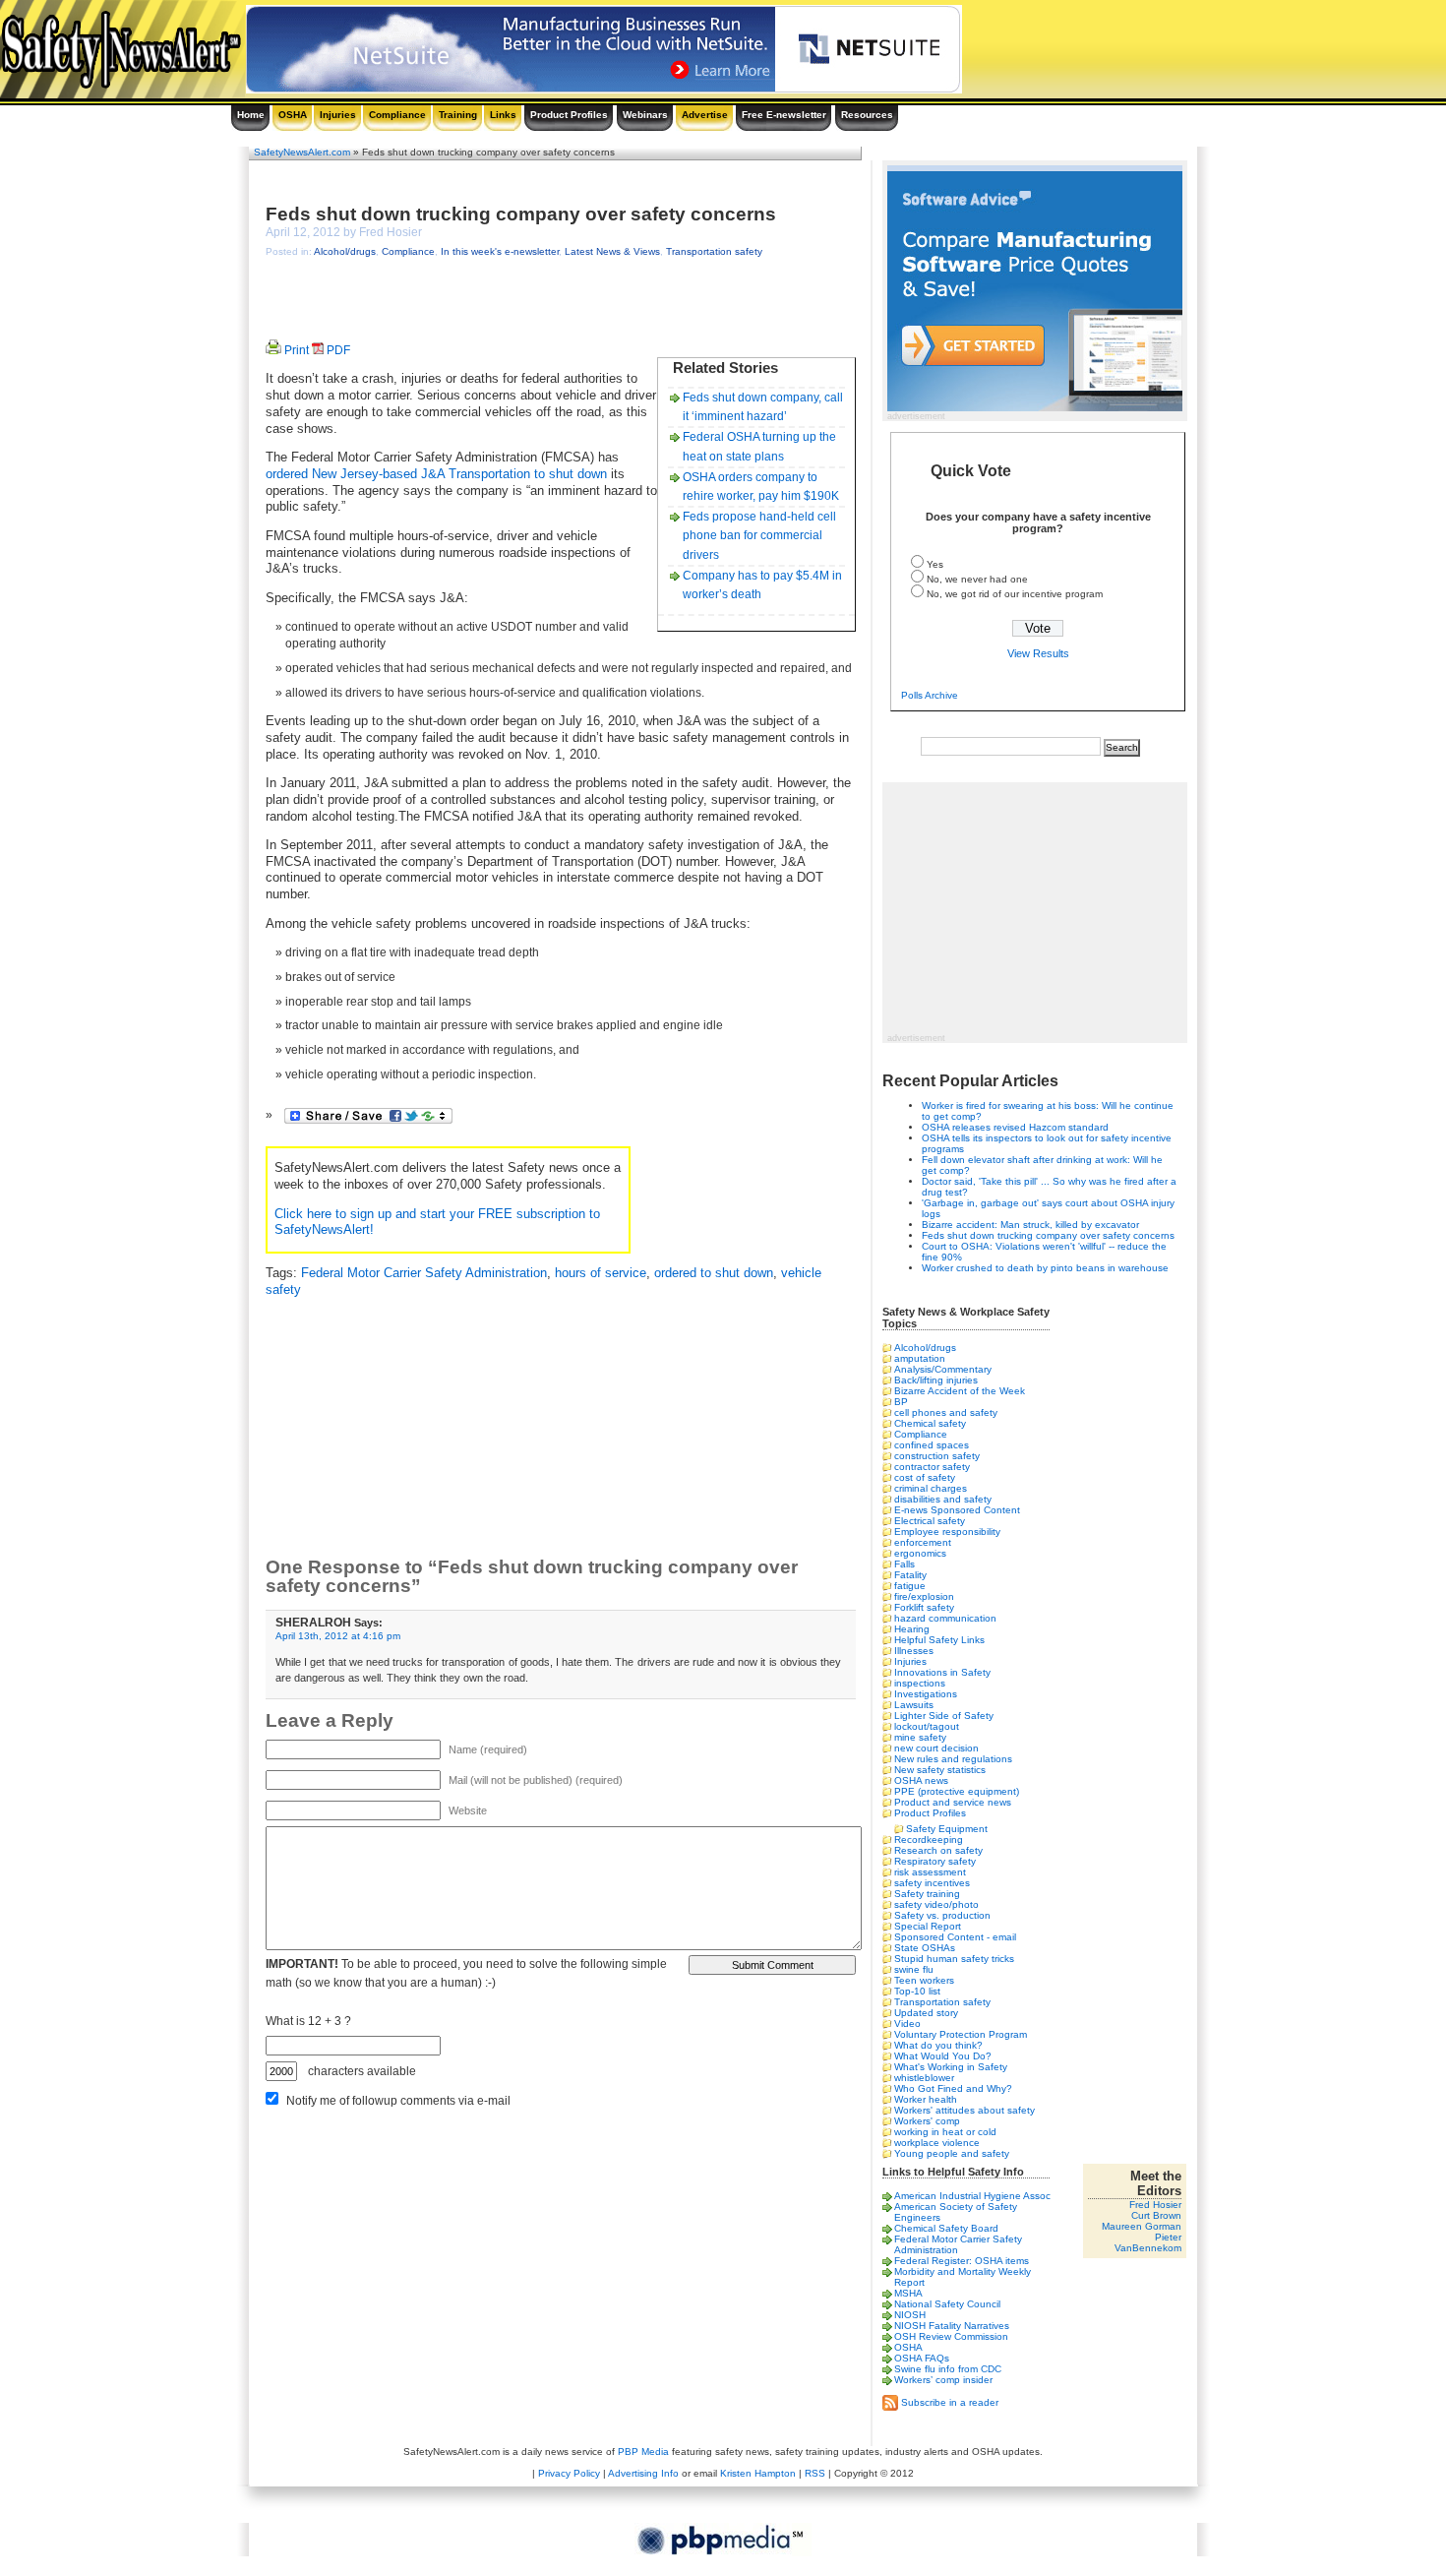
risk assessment (930, 1872)
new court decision (936, 1748)
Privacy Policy (569, 2473)
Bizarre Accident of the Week (960, 1391)
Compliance (397, 115)
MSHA (908, 2293)
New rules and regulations (953, 1759)
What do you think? (938, 2045)
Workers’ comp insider (943, 2380)
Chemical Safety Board (946, 2228)
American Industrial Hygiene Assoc (972, 2196)
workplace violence (937, 2143)
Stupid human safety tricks (954, 1959)
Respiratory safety (935, 1861)
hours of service (601, 1273)
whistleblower (924, 2078)
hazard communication (945, 1618)
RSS (815, 2473)
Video (907, 2024)
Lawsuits (914, 1705)
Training (458, 115)
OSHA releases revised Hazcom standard (1015, 1127)
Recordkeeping (929, 1840)
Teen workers (924, 1980)
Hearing (912, 1629)
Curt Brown (1156, 2215)
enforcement (923, 1542)
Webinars (645, 115)
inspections (920, 1683)
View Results (1038, 653)
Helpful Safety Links (939, 1640)
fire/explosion (924, 1596)
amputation (920, 1358)
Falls (904, 1564)
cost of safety (925, 1477)
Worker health (926, 2099)
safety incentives (932, 1883)
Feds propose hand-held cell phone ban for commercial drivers (759, 535)
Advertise (705, 115)
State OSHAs (925, 1948)
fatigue (910, 1586)
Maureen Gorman (1142, 2226)
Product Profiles (569, 115)
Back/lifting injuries (936, 1380)
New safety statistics (940, 1770)
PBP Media (643, 2452)
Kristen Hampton (758, 2473)
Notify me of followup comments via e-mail (398, 2101)
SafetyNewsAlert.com (302, 152)
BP (901, 1402)
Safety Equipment (947, 1829)
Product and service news (953, 1802)
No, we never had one (977, 579)
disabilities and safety (943, 1499)
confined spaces (932, 1445)
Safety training (927, 1894)
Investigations (926, 1694)
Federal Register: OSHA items (962, 2261)
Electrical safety (930, 1521)
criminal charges (931, 1488)
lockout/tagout (927, 1726)
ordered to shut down (714, 1273)
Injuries (338, 115)
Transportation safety (714, 251)
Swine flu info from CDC (948, 2369)
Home (251, 115)
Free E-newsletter (784, 115)
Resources (867, 115)
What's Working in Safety (951, 2067)
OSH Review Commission (951, 2336)
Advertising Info (643, 2473)
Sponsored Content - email (955, 1937)
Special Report (928, 1926)
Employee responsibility (947, 1532)
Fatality (910, 1575)
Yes (935, 564)
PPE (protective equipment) (957, 1791)
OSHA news (921, 1780)
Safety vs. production (942, 1915)
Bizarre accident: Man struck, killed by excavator (1030, 1225)
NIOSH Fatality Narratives (952, 2326)
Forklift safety (924, 1607)
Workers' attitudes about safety (964, 2110)
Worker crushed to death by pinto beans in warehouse (1045, 1268)
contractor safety (932, 1467)
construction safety (937, 1456)
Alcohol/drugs (345, 251)
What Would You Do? (943, 2056)
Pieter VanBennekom (1148, 2242)
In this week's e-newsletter (500, 251)
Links (503, 115)
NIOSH (910, 2315)
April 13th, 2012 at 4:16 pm (338, 1636)
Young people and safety (952, 2153)
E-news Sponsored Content (957, 1510)
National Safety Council (947, 2304)
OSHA (293, 115)
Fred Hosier (1155, 2205)
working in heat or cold (945, 2132)
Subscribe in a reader (950, 2401)
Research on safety (938, 1850)
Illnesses (914, 1651)
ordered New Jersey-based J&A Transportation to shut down (436, 474)
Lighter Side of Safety (944, 1716)
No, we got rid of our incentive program (1015, 594)
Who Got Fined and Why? (953, 2088)
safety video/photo (936, 1904)
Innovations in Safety (942, 1672)
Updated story (926, 2013)
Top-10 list (917, 1991)
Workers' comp (927, 2121)
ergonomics (920, 1553)
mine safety (920, 1737)
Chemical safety (930, 1423)
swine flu (914, 1969)
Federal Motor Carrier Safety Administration (424, 1273)
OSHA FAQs (922, 2358)
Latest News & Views (612, 251)
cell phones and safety (946, 1412)
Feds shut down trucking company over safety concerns (521, 214)
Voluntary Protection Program (961, 2034)
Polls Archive (930, 695)
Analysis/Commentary (943, 1369)
